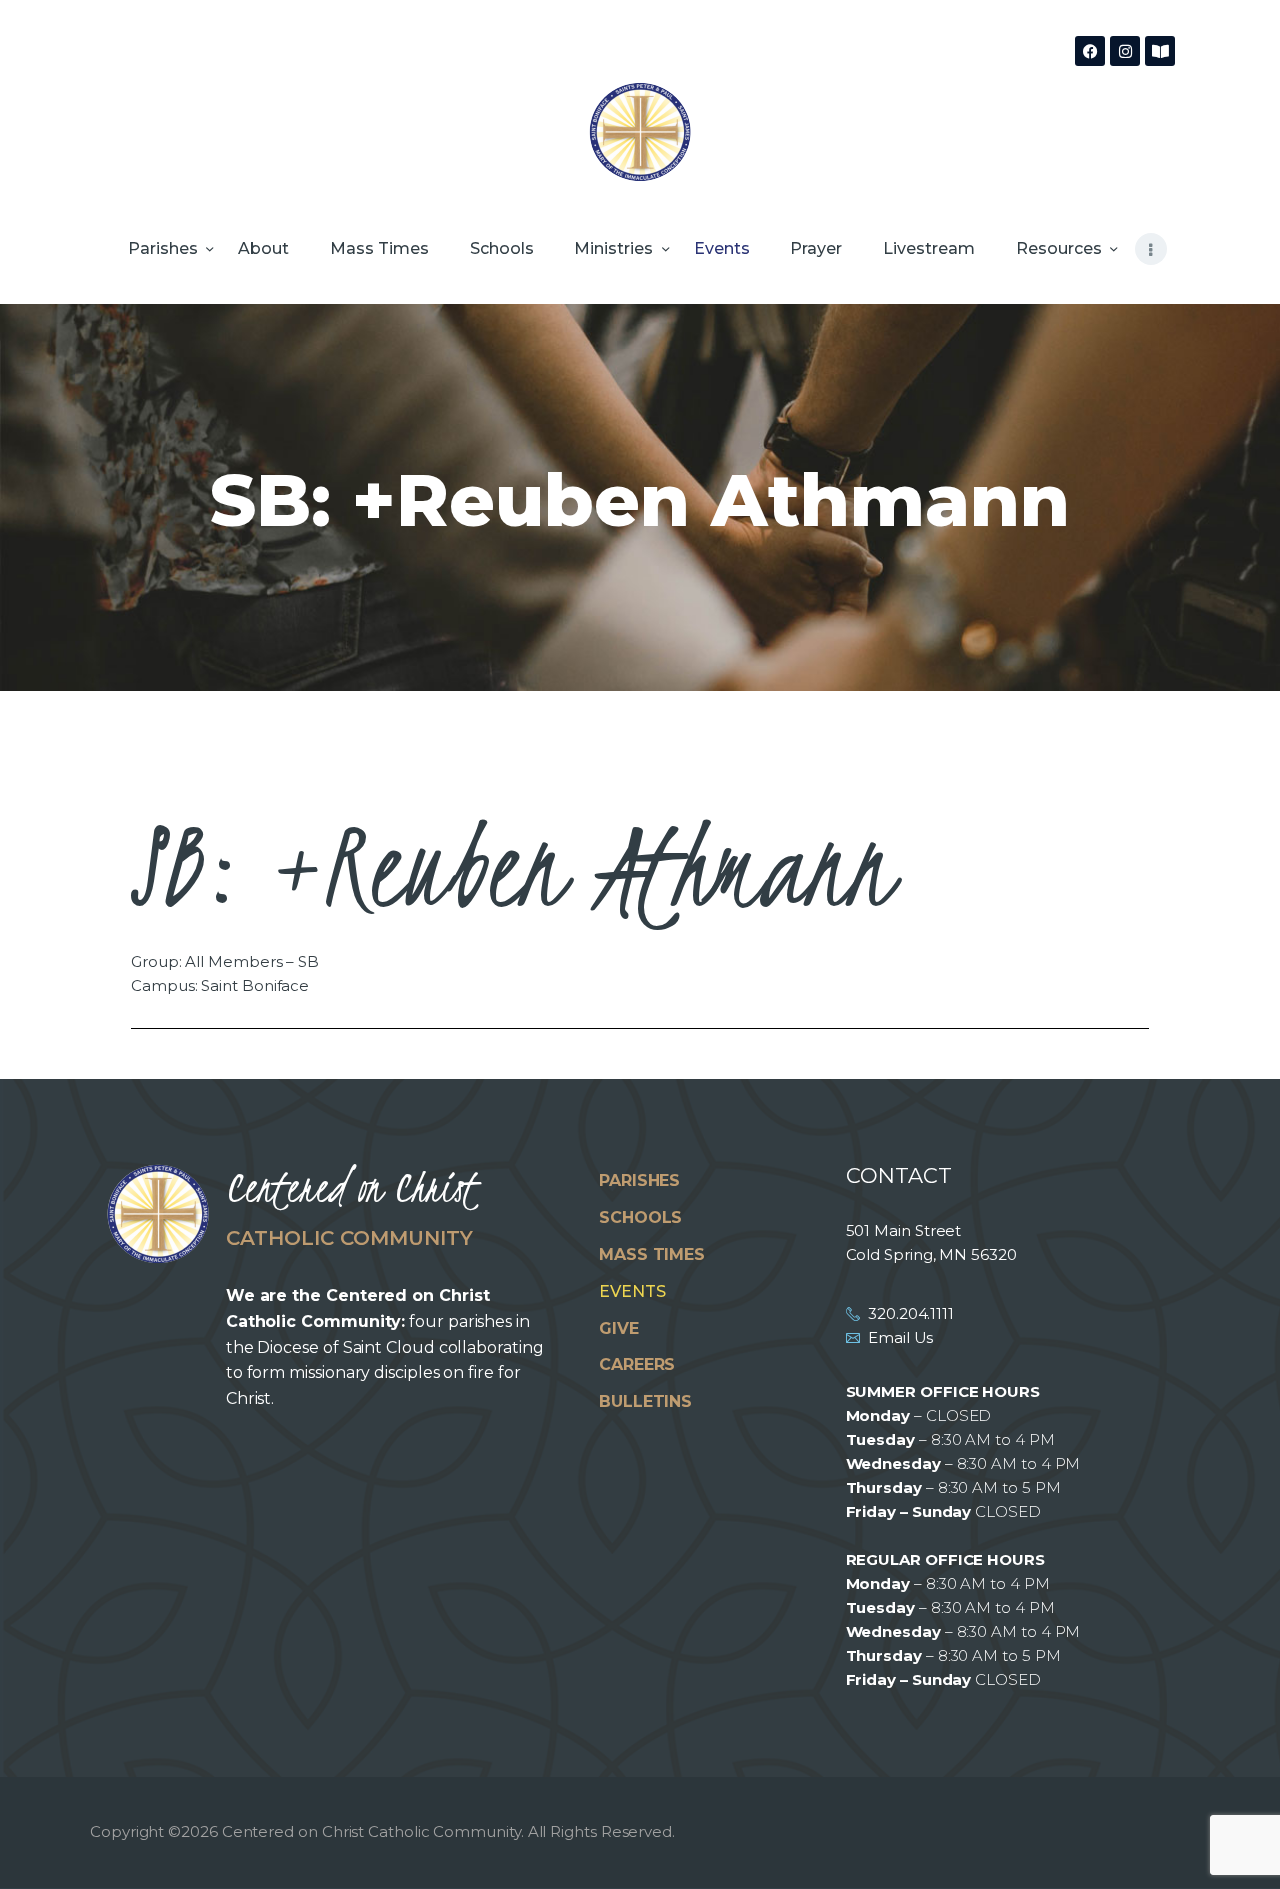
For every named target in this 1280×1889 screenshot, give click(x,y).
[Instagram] (1125, 51)
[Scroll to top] (1230, 1841)
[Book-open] (1160, 51)
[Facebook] (1090, 51)
